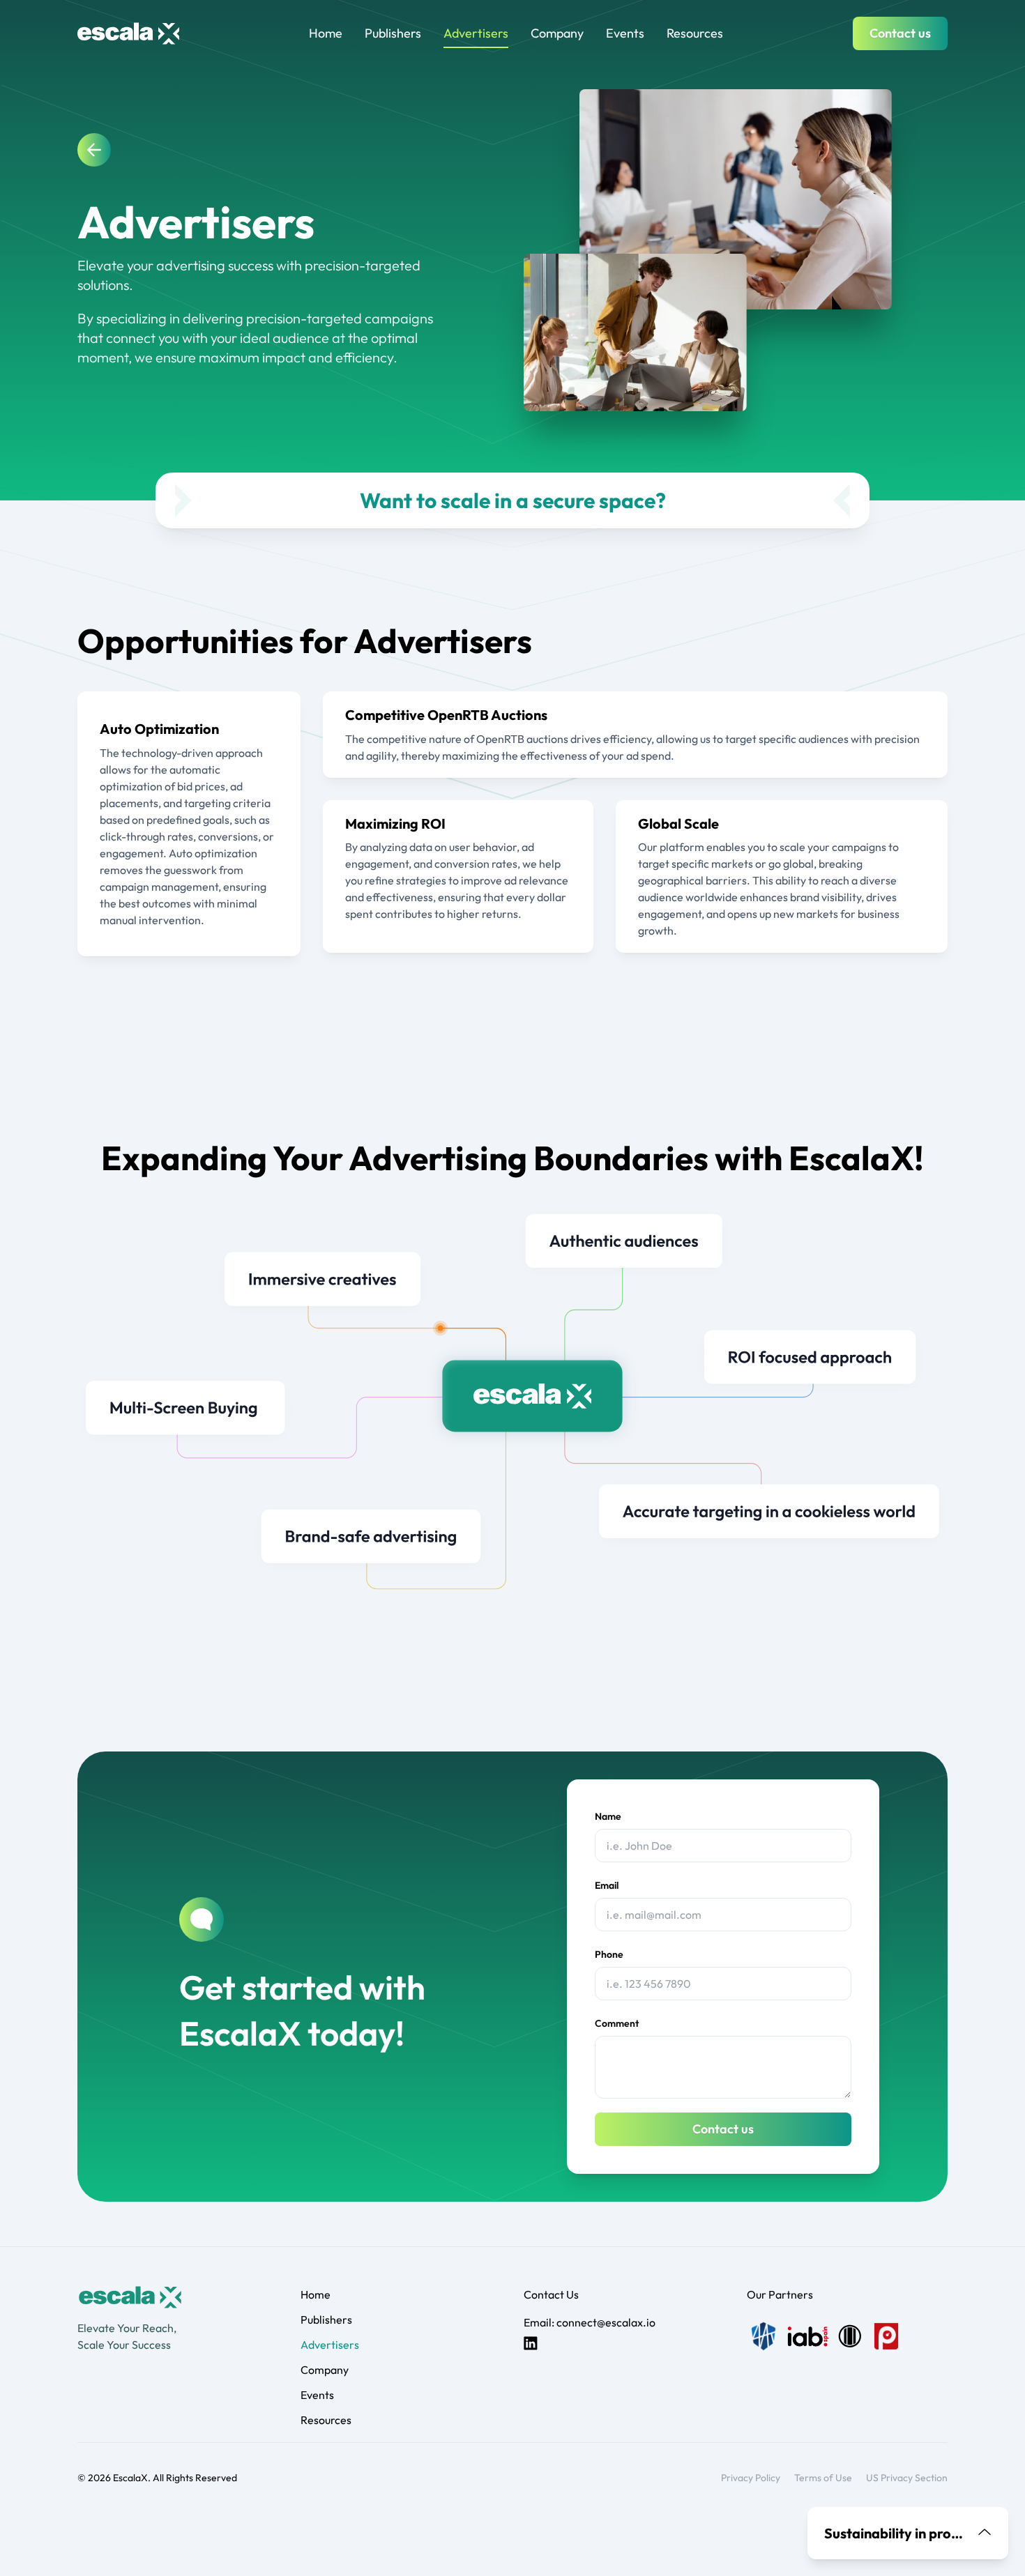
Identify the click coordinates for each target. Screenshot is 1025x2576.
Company (557, 33)
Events (625, 33)
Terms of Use (823, 2478)
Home (326, 33)
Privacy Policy (751, 2478)
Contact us (900, 33)
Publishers (393, 33)
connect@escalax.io (606, 2322)
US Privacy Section (907, 2478)
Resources (695, 33)
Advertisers (476, 33)
